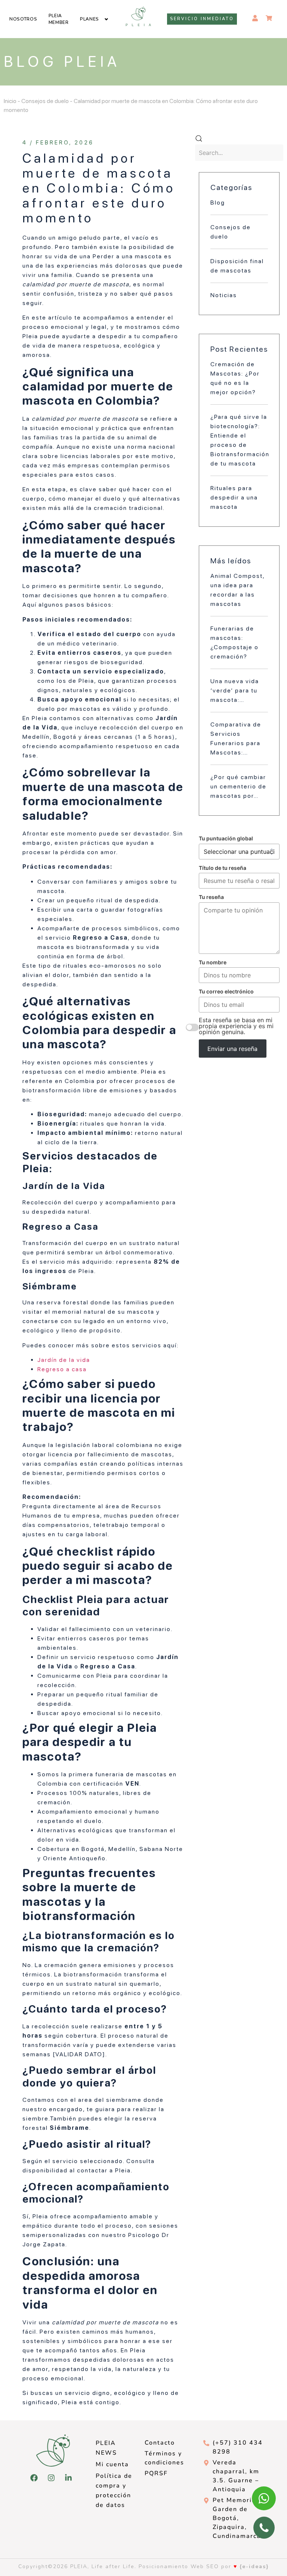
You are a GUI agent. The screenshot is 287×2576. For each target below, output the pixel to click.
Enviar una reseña (232, 1049)
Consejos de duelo (45, 101)
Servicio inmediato (202, 19)
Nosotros (23, 19)
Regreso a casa (62, 1369)
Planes (90, 19)
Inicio (10, 101)
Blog (218, 203)
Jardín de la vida (64, 1360)
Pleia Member (59, 19)
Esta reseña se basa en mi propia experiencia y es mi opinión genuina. (236, 1026)
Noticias (224, 295)
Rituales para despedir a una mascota (234, 497)
